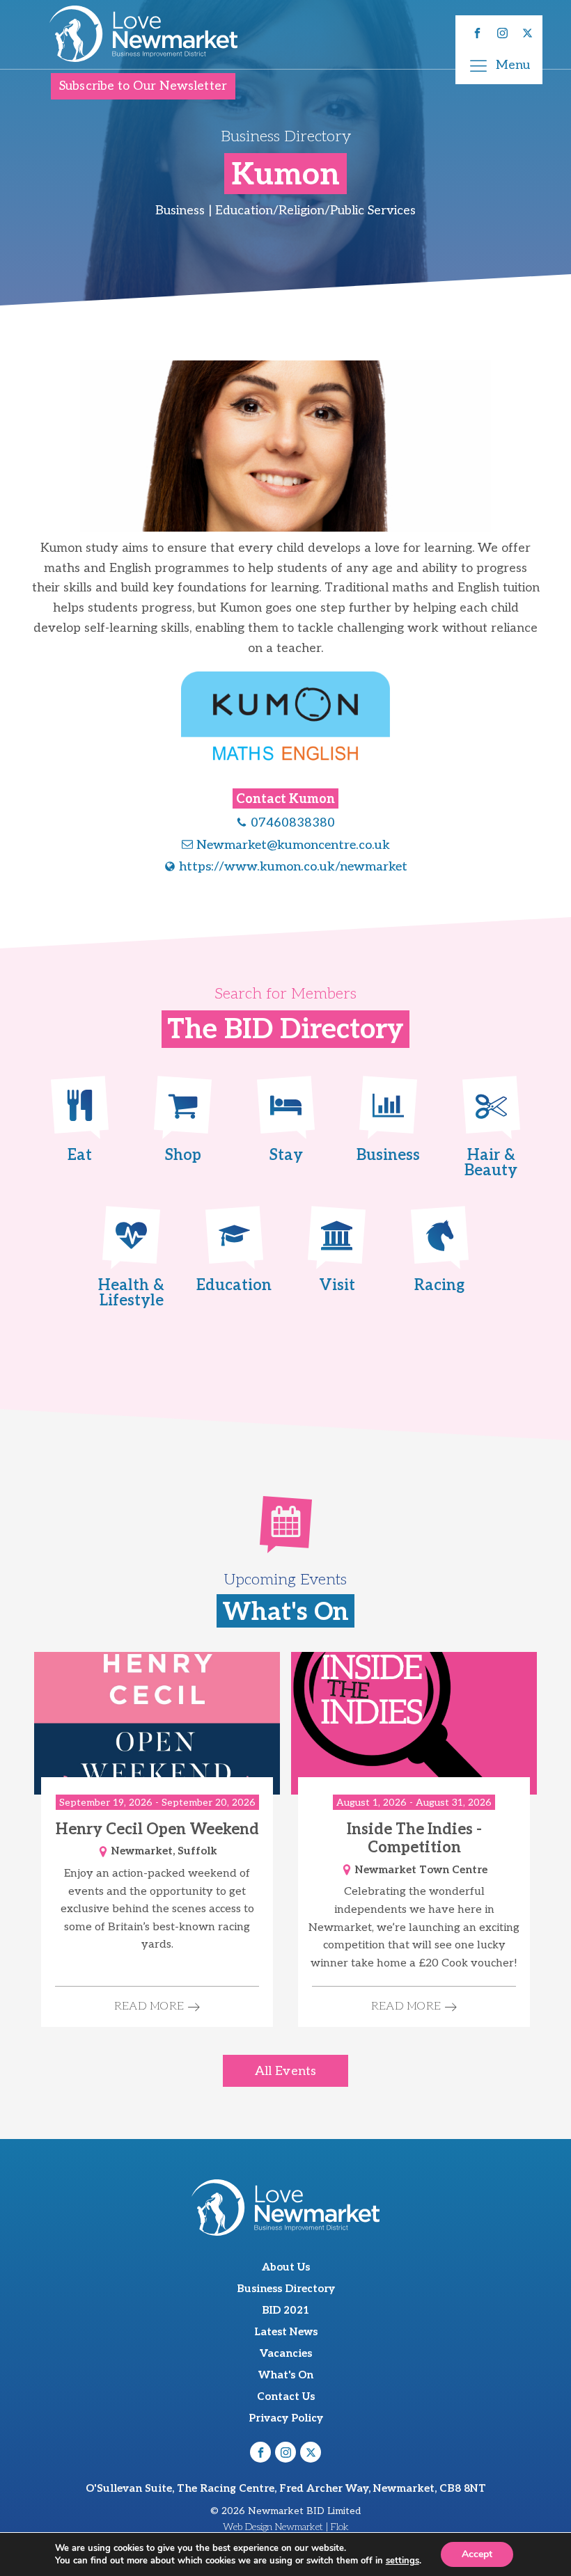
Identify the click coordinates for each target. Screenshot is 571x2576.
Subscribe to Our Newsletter (143, 86)
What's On (286, 2375)
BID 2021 (285, 2310)
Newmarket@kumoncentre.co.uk (293, 845)
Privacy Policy (286, 2418)
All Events (285, 2071)
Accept (477, 2554)
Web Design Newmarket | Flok (286, 2527)
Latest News (286, 2332)
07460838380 (293, 823)
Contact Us (286, 2396)
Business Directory (286, 2289)
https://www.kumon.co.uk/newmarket (293, 867)
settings (402, 2561)
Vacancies (286, 2353)
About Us (286, 2267)
